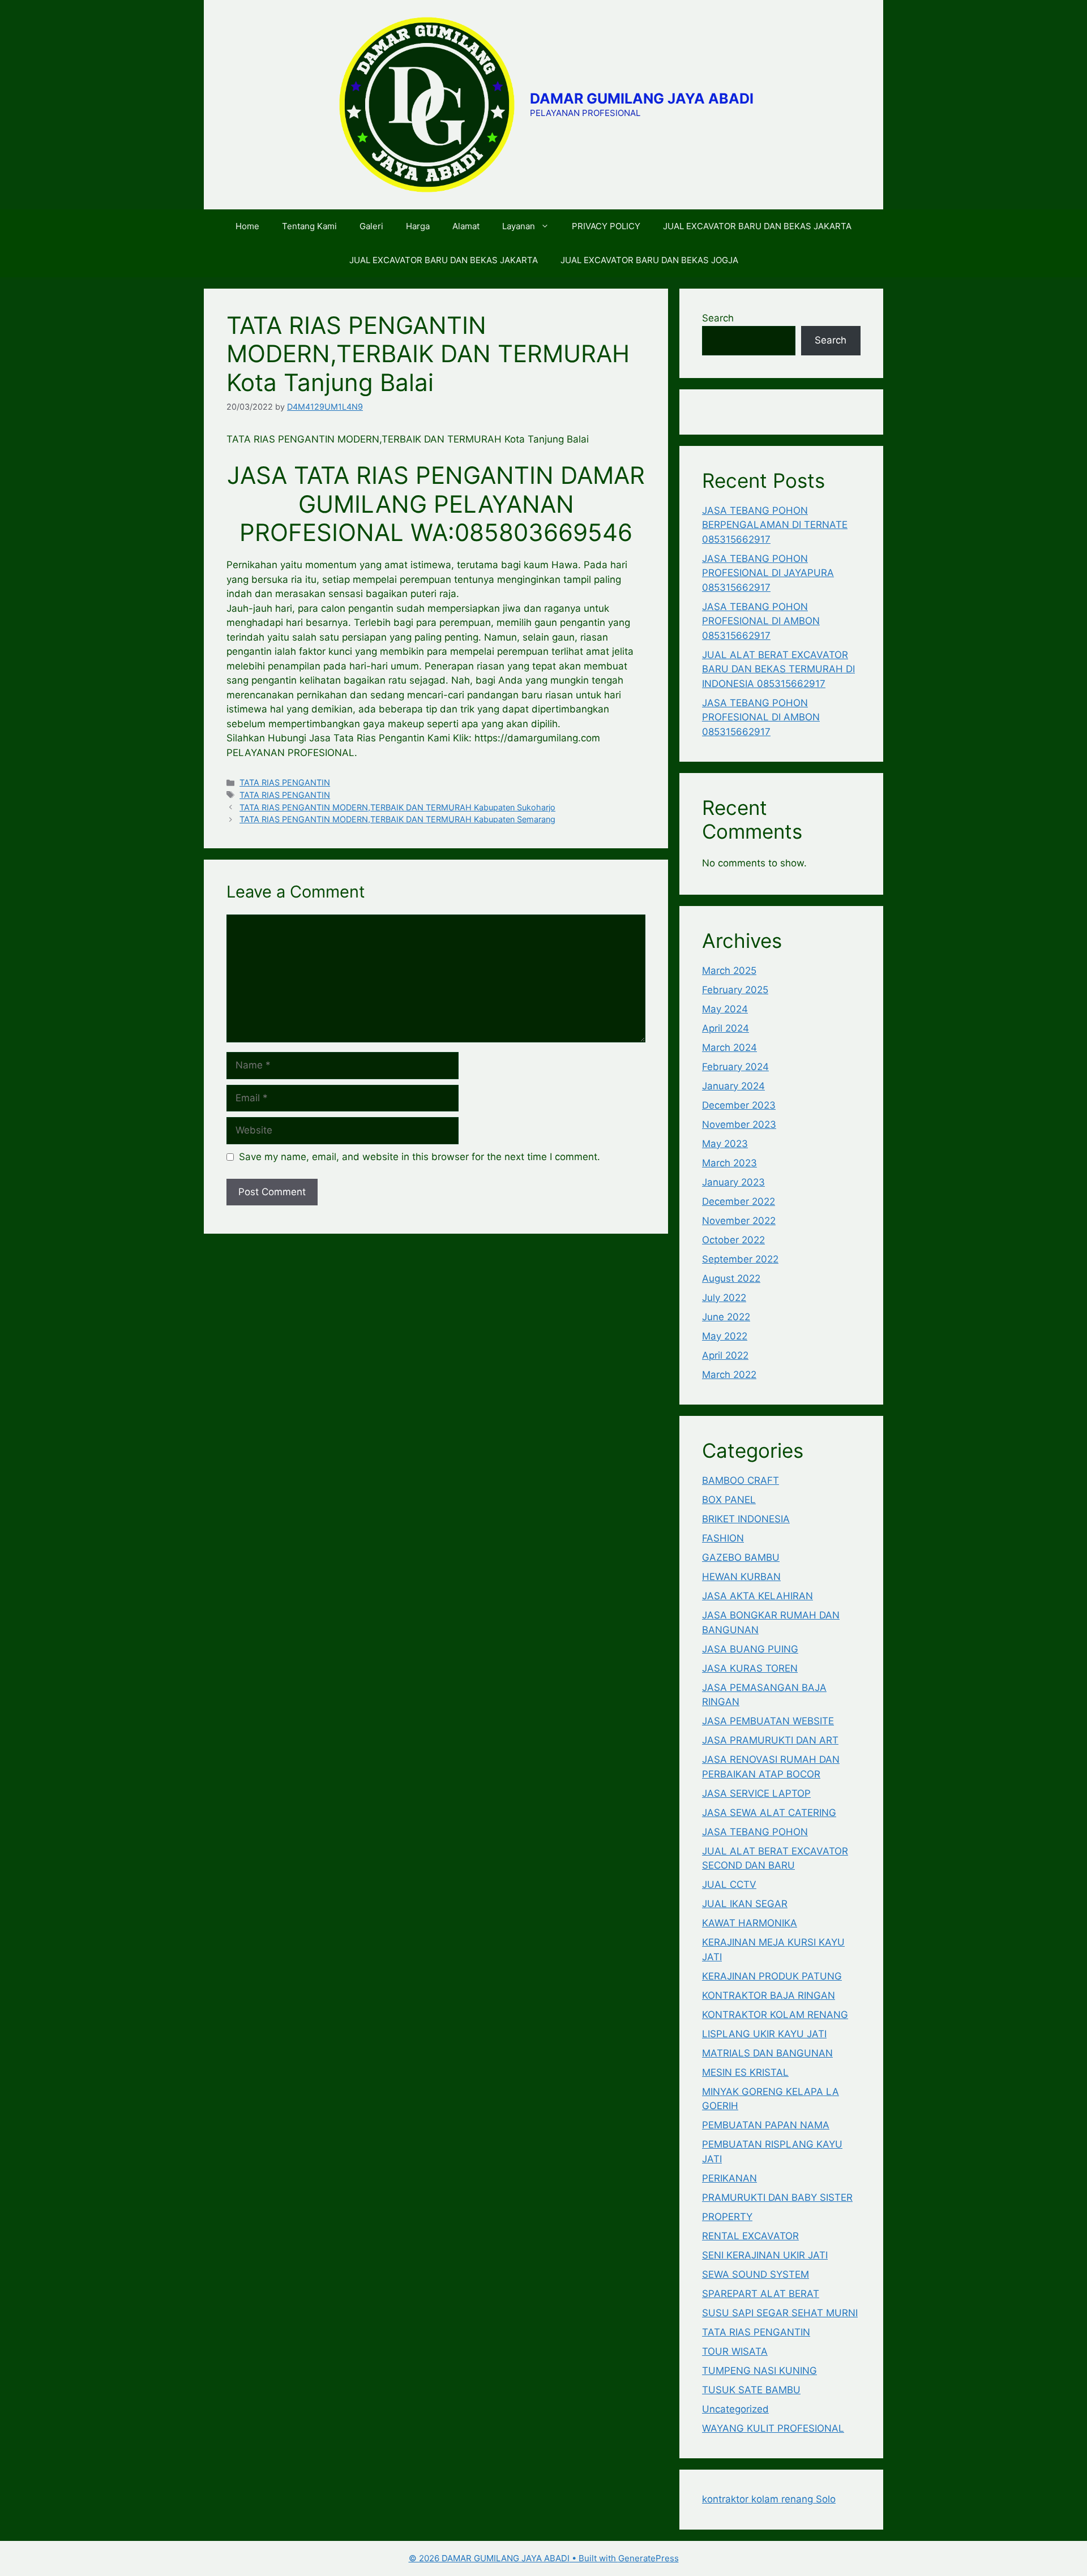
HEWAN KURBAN (741, 1577)
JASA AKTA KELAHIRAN (758, 1596)
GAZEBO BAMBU (741, 1557)
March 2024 (729, 1047)
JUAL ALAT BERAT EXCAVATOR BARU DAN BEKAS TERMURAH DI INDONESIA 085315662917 (778, 669)
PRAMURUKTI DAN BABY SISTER (777, 2197)
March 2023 (729, 1163)
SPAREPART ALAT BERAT (761, 2294)
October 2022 (733, 1240)
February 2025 (735, 990)
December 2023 (739, 1105)
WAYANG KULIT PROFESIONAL (773, 2428)
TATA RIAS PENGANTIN (285, 782)
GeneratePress (649, 2558)
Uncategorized (735, 2409)
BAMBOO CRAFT (741, 1480)
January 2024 (733, 1086)
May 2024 (725, 1009)
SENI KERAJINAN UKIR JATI (765, 2255)
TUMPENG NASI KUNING (759, 2371)
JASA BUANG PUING (750, 1649)
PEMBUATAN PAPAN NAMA (766, 2125)
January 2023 (733, 1182)
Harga (418, 226)
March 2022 (729, 1375)
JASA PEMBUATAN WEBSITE (768, 1721)
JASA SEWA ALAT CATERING (769, 1813)
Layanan (519, 226)
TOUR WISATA (735, 2351)
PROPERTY (727, 2217)
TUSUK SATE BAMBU (751, 2390)
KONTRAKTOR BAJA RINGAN (769, 1995)
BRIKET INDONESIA (746, 1519)
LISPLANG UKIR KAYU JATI (764, 2034)
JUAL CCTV (729, 1884)
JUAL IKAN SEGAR (745, 1904)
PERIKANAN (729, 2178)
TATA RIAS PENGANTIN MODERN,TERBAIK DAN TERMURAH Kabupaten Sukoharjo (397, 807)
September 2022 (740, 1259)
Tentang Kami (309, 226)
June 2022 (726, 1317)
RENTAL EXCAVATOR (750, 2236)
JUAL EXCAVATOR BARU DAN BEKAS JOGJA (649, 260)
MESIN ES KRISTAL (745, 2072)
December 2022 (739, 1201)
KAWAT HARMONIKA (750, 1923)
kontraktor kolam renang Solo (769, 2499)
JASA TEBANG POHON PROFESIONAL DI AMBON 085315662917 (761, 621)
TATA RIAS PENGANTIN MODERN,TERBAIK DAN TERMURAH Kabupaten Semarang (397, 819)
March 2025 (729, 971)
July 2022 (724, 1298)
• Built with (513, 2558)
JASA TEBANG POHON (755, 1832)
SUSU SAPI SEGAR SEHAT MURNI (780, 2313)
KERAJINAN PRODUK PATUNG (772, 1976)
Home (247, 226)
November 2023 (739, 1124)
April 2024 (726, 1028)
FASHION (723, 1538)
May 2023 (725, 1144)
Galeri (371, 226)
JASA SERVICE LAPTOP (756, 1793)
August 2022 (731, 1278)
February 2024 (735, 1067)
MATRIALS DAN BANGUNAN (767, 2053)
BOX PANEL (729, 1500)
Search (718, 318)
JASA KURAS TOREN (750, 1668)
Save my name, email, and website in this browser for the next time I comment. (420, 1157)
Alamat (466, 226)
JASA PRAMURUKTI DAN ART (770, 1740)
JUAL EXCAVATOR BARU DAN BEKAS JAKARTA (757, 226)
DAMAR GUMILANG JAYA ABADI (642, 98)
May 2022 (725, 1336)
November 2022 (739, 1221)
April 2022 (725, 1355)
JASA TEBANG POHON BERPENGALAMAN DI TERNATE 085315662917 (775, 525)
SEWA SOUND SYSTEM (756, 2274)
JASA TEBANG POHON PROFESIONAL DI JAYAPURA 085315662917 (768, 573)
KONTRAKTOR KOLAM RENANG (775, 2015)
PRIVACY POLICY (606, 226)
